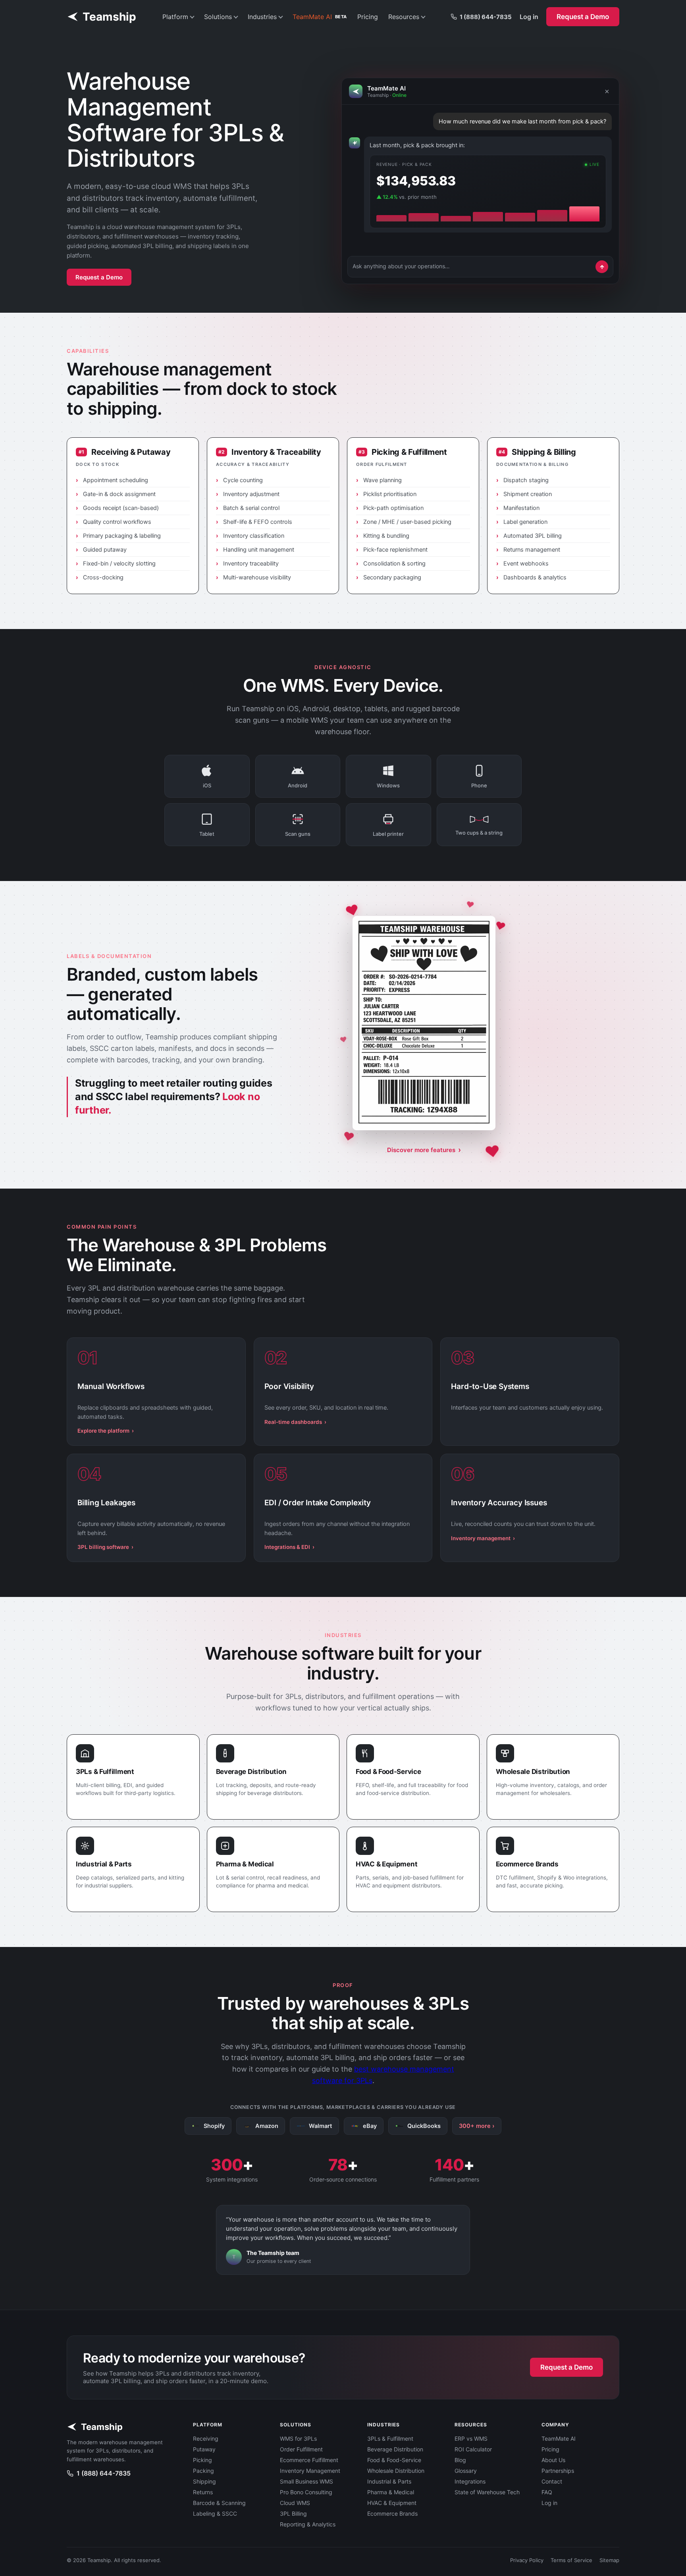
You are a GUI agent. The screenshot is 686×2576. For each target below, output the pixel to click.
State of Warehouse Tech (487, 2492)
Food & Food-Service (394, 2460)
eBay (370, 2126)
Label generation (525, 522)
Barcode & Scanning (219, 2503)
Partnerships (558, 2471)
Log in (529, 17)
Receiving (206, 2438)
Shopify (214, 2126)
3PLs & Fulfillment (390, 2438)
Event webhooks (526, 564)
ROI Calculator (473, 2449)
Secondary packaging (392, 577)
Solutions (218, 17)
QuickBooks (424, 2126)
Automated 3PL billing (533, 536)
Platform (175, 17)
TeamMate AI (320, 17)
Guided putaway (105, 550)
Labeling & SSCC (215, 2513)
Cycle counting (243, 480)
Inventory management (483, 1538)
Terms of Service (571, 2560)
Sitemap (609, 2560)
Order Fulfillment (301, 2449)
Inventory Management (310, 2471)
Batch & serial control (251, 508)
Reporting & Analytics (308, 2524)
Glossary (466, 2471)
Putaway (204, 2449)
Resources (404, 17)
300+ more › (477, 2126)
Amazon (267, 2126)
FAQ (547, 2492)
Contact (552, 2481)
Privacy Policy (527, 2560)
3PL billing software (105, 1547)
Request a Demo (583, 17)
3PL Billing (293, 2513)
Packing (203, 2471)
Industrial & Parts (389, 2481)
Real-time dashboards (295, 1422)
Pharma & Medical (391, 2492)
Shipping (204, 2481)
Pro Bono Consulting (306, 2492)
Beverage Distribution (395, 2449)
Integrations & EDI (289, 1547)
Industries (262, 17)
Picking (202, 2460)
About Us (553, 2460)
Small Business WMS (306, 2481)
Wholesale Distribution (396, 2471)
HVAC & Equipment (392, 2503)
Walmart (321, 2126)
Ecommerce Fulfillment (309, 2460)
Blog (460, 2460)
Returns (203, 2492)
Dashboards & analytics (535, 577)
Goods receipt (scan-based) (121, 508)
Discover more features (424, 1150)
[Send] (602, 267)
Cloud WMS (295, 2503)
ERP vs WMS (471, 2438)
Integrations (470, 2481)
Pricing (368, 17)
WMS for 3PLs (298, 2438)
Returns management (532, 550)
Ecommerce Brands (392, 2513)
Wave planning (383, 480)
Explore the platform (106, 1431)
